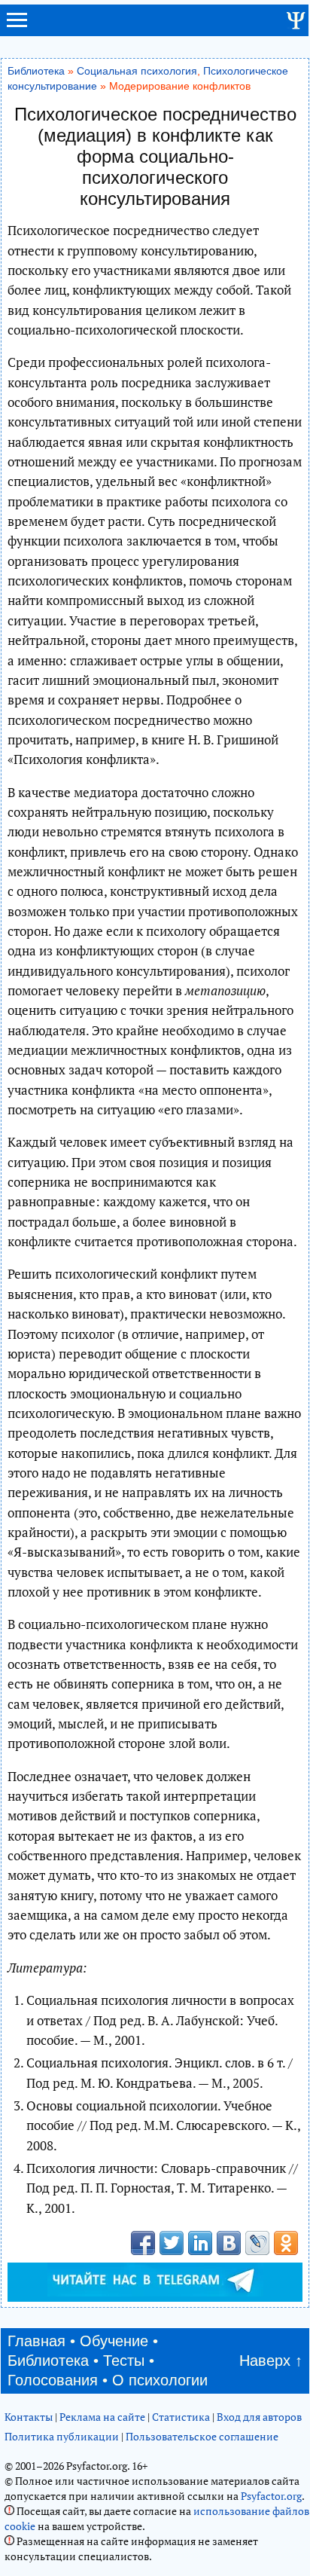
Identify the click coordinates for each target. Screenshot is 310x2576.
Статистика (181, 2417)
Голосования (53, 2380)
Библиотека (36, 71)
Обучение (114, 2341)
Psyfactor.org (271, 2496)
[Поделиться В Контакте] (229, 2243)
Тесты (124, 2361)
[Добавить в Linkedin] (200, 2243)
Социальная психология (137, 71)
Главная (36, 2341)
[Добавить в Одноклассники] (286, 2243)
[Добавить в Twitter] (172, 2243)
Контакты (29, 2417)
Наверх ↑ (271, 2361)
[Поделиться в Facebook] (143, 2243)
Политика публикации (62, 2436)
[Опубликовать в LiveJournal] (257, 2243)
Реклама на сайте (102, 2417)
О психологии (160, 2380)
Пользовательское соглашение (202, 2436)
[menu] (17, 26)
